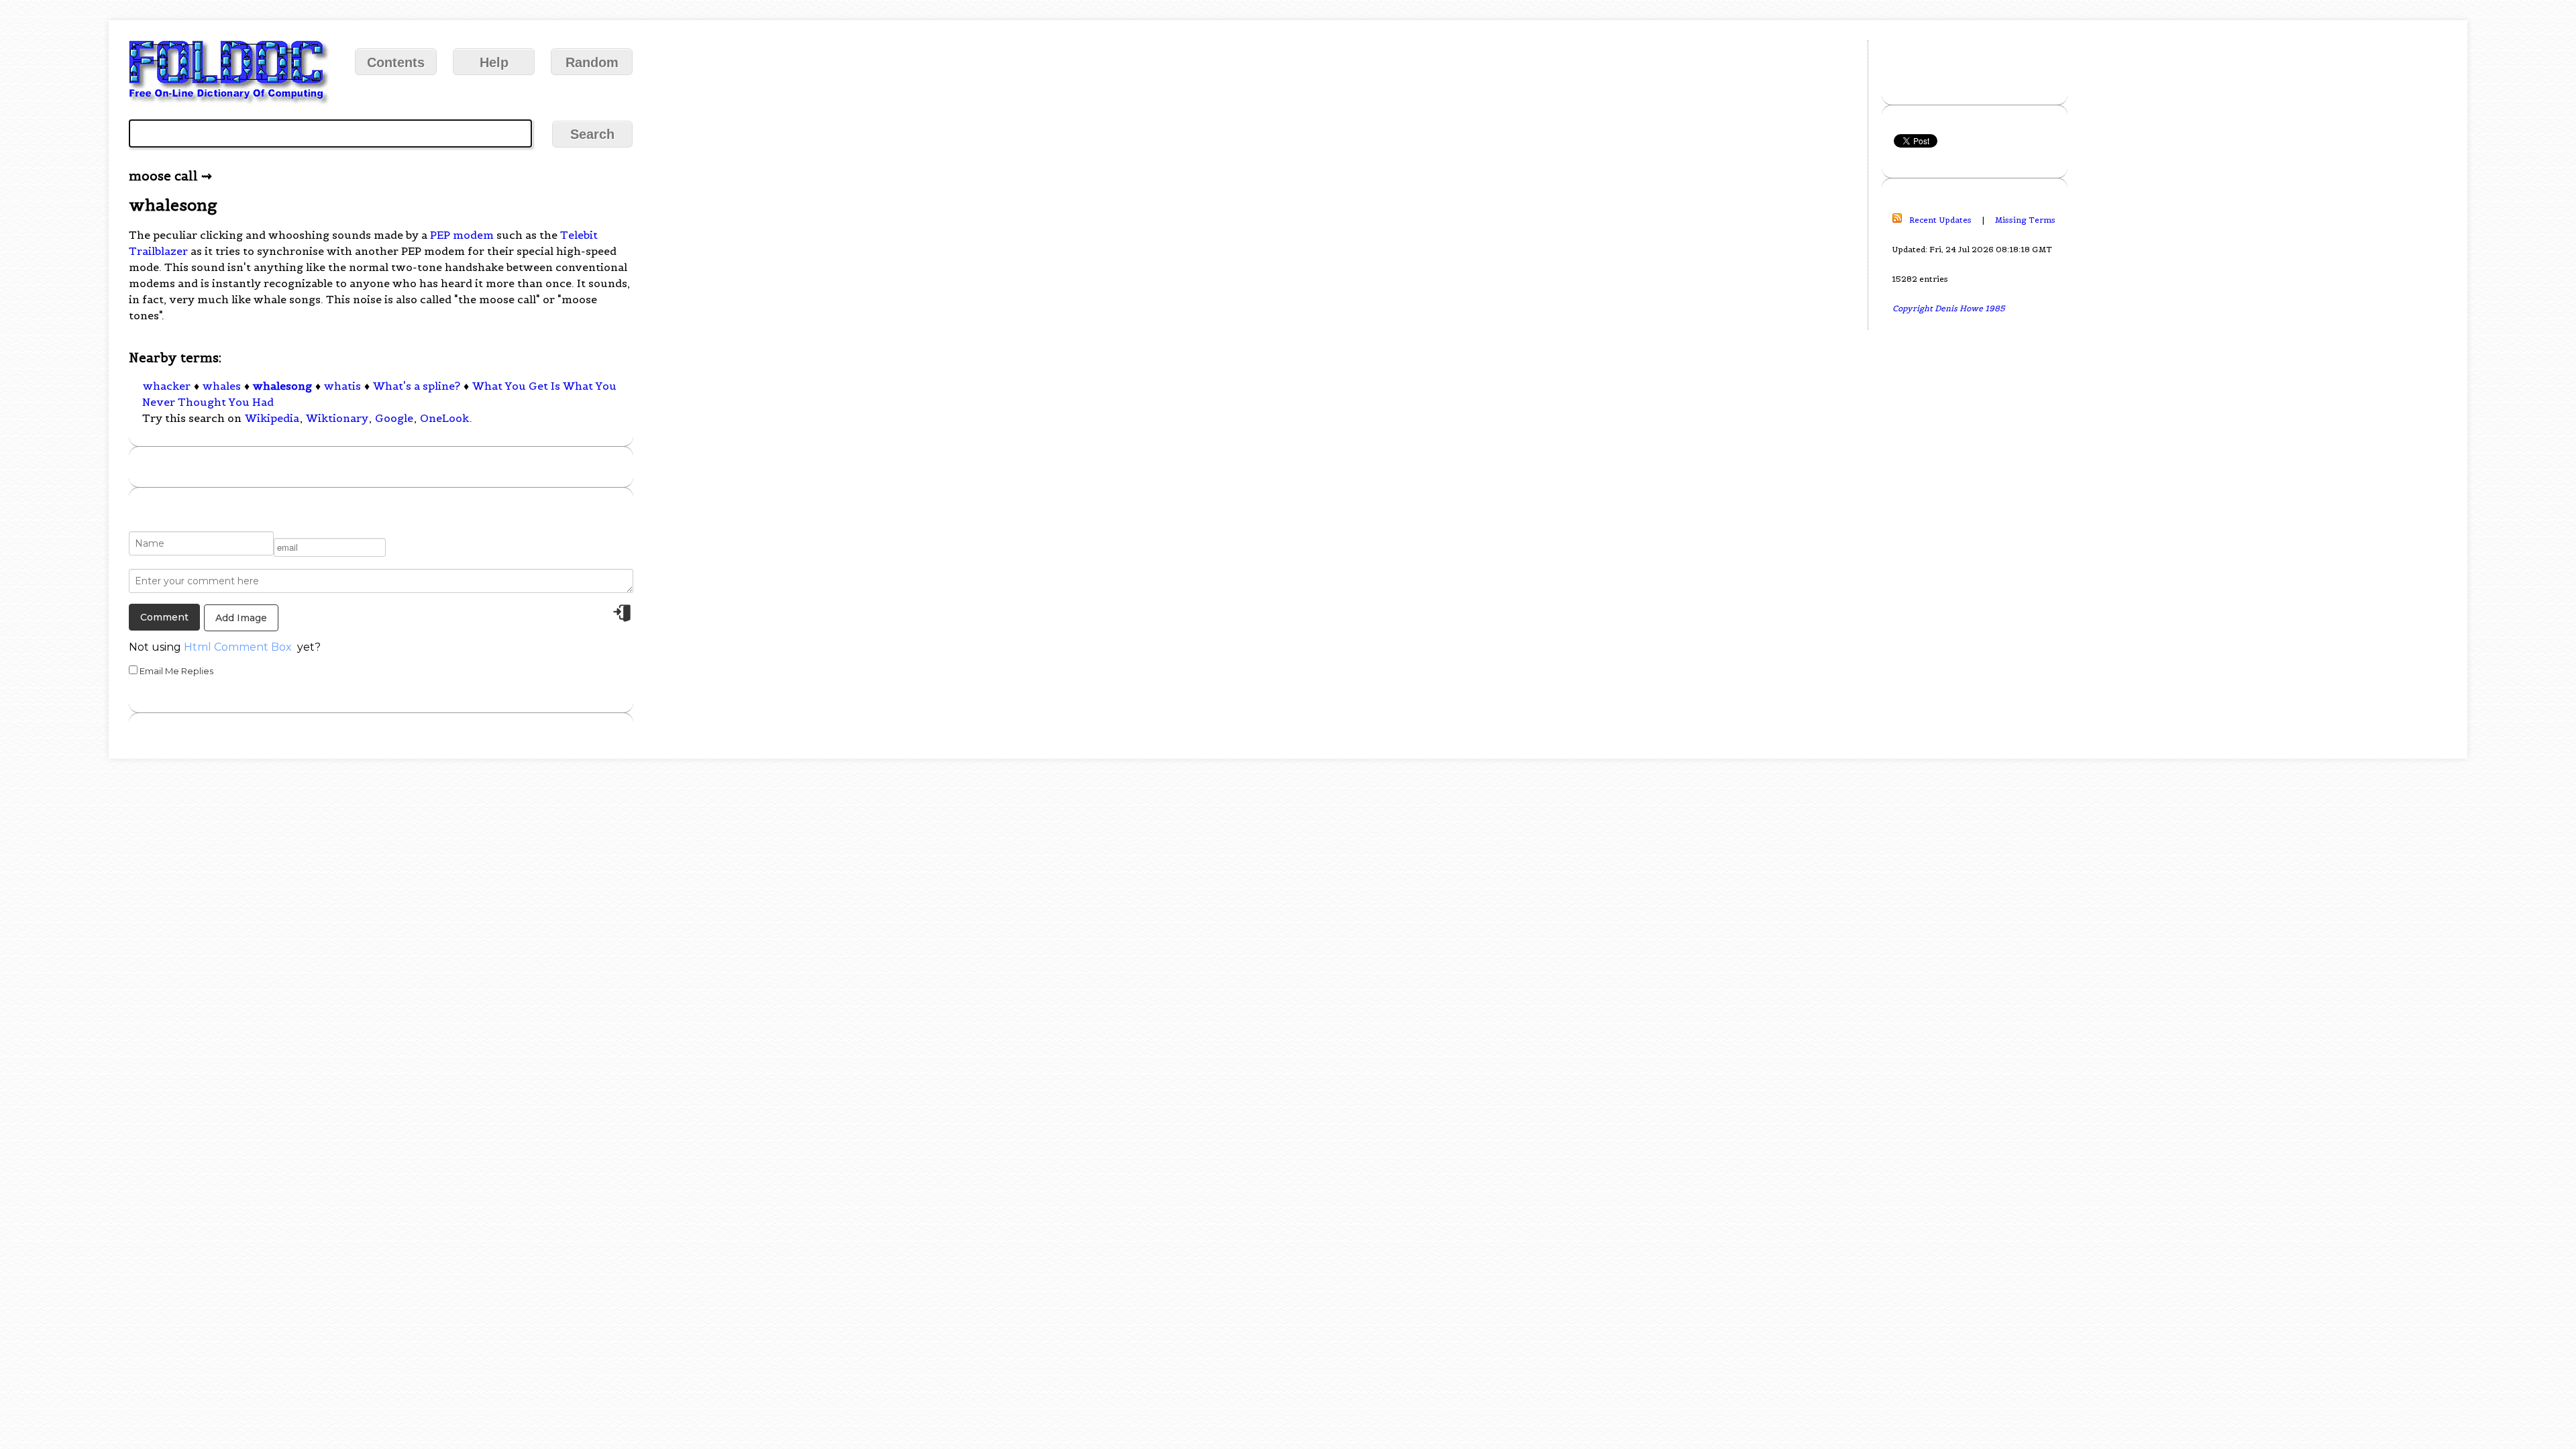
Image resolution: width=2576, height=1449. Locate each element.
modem (473, 235)
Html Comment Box (238, 647)
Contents (396, 62)
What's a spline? (417, 386)
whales (222, 386)
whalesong (282, 386)
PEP (440, 235)
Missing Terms (2025, 220)
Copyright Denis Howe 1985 (1949, 308)
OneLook (444, 418)
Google (394, 418)
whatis (342, 386)
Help (494, 62)
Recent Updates (1940, 220)
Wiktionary (337, 418)
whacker (167, 386)
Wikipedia (272, 418)
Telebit (579, 235)
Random (592, 62)
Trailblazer (158, 251)
